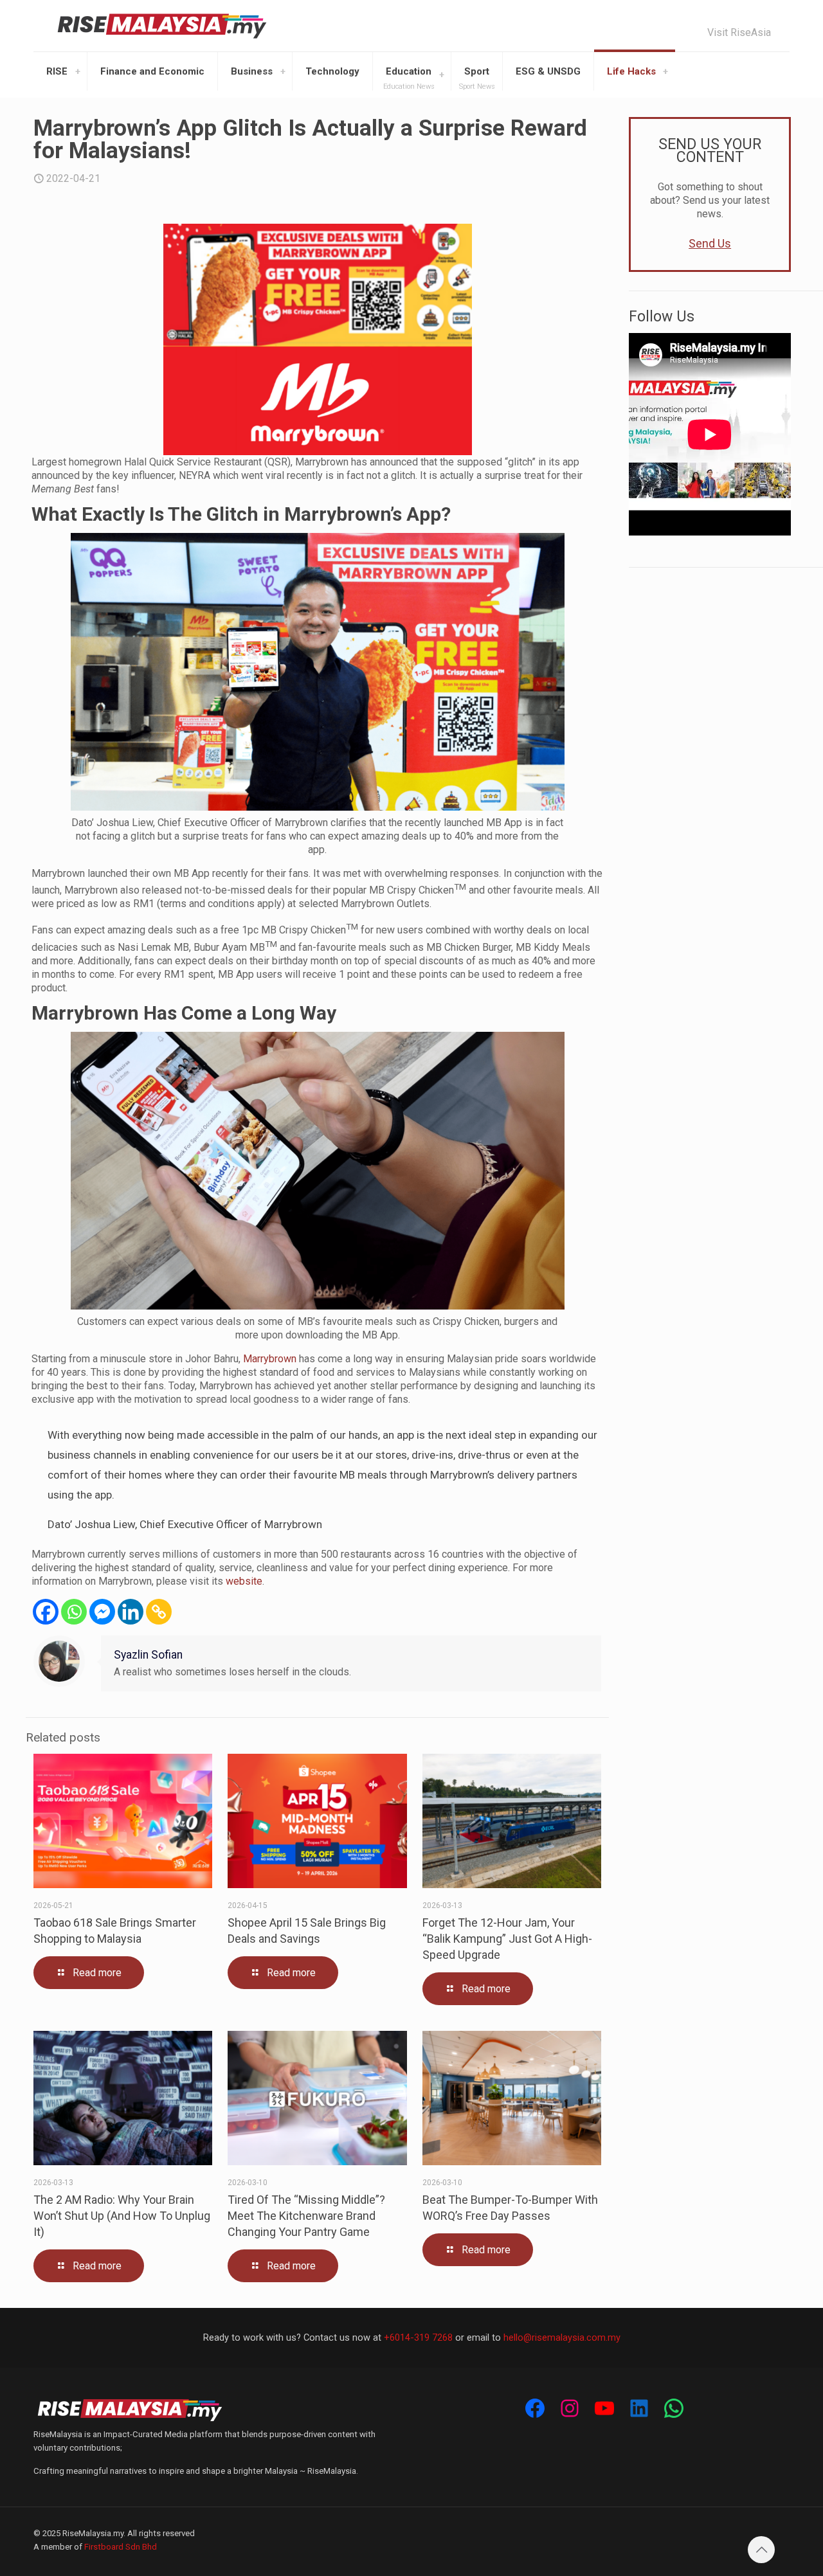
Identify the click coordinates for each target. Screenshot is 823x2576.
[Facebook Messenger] (102, 1612)
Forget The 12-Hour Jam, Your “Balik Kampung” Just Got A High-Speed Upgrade (507, 1939)
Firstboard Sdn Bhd (121, 2547)
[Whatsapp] (74, 1612)
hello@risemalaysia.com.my (562, 2337)
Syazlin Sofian (148, 1655)
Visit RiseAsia (739, 33)
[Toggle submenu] (78, 71)
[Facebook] (46, 1612)
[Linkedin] (131, 1612)
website (244, 1581)
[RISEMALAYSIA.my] (162, 26)
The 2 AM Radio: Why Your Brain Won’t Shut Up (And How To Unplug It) (122, 2216)
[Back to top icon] (761, 2550)
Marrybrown (270, 1359)
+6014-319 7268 (418, 2337)
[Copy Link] (159, 1612)
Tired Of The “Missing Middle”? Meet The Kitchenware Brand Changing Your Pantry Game (306, 2216)
